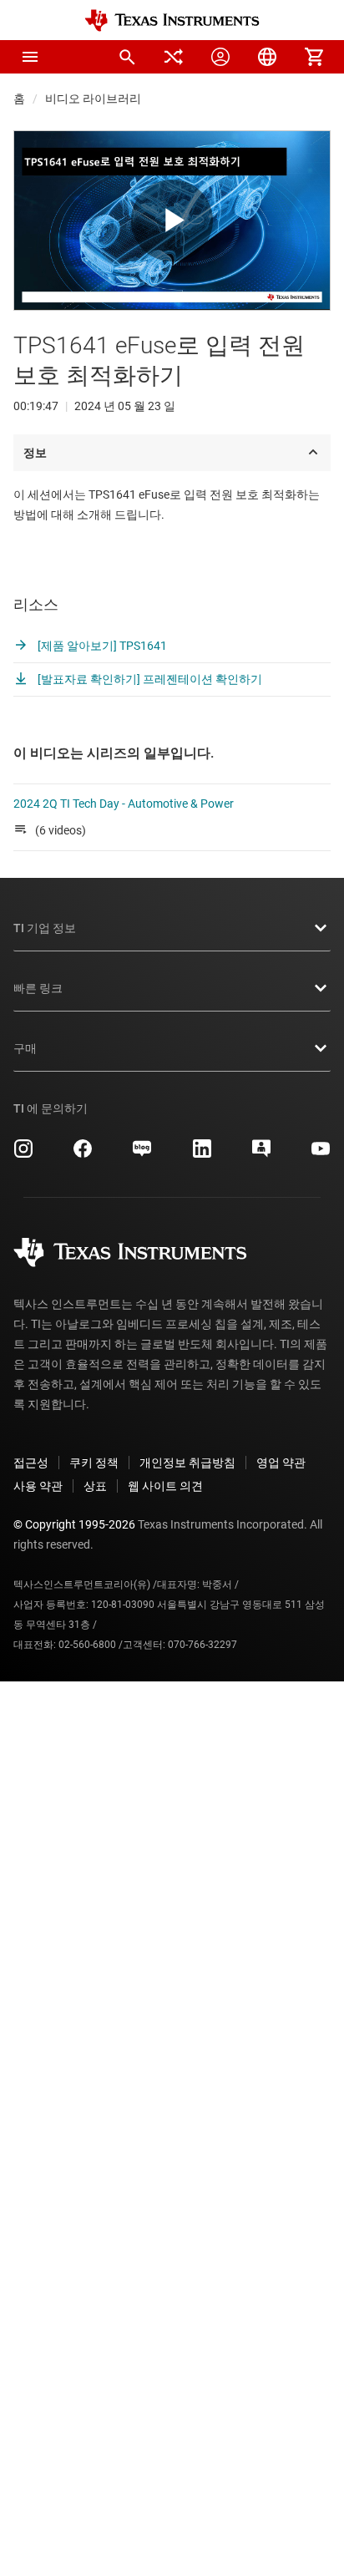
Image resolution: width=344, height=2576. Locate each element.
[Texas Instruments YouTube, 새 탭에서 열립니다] (321, 1154)
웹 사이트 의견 (165, 1486)
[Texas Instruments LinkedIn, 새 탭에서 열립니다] (202, 1154)
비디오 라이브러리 (93, 99)
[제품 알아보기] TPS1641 (101, 646)
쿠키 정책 (94, 1463)
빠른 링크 (38, 988)
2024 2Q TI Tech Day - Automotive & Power (124, 804)
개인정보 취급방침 (187, 1463)
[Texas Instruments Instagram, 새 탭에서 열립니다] (23, 1154)
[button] (30, 57)
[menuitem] (127, 57)
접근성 (31, 1463)
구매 (25, 1048)
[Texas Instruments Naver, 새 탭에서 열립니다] (142, 1154)
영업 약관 (281, 1463)
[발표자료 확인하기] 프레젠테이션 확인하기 (149, 679)
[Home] (172, 20)
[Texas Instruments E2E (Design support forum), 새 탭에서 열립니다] (261, 1154)
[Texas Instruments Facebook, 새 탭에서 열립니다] (83, 1154)
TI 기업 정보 (45, 928)
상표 (95, 1486)
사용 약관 (38, 1486)
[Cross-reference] (174, 57)
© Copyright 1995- (74, 1524)
